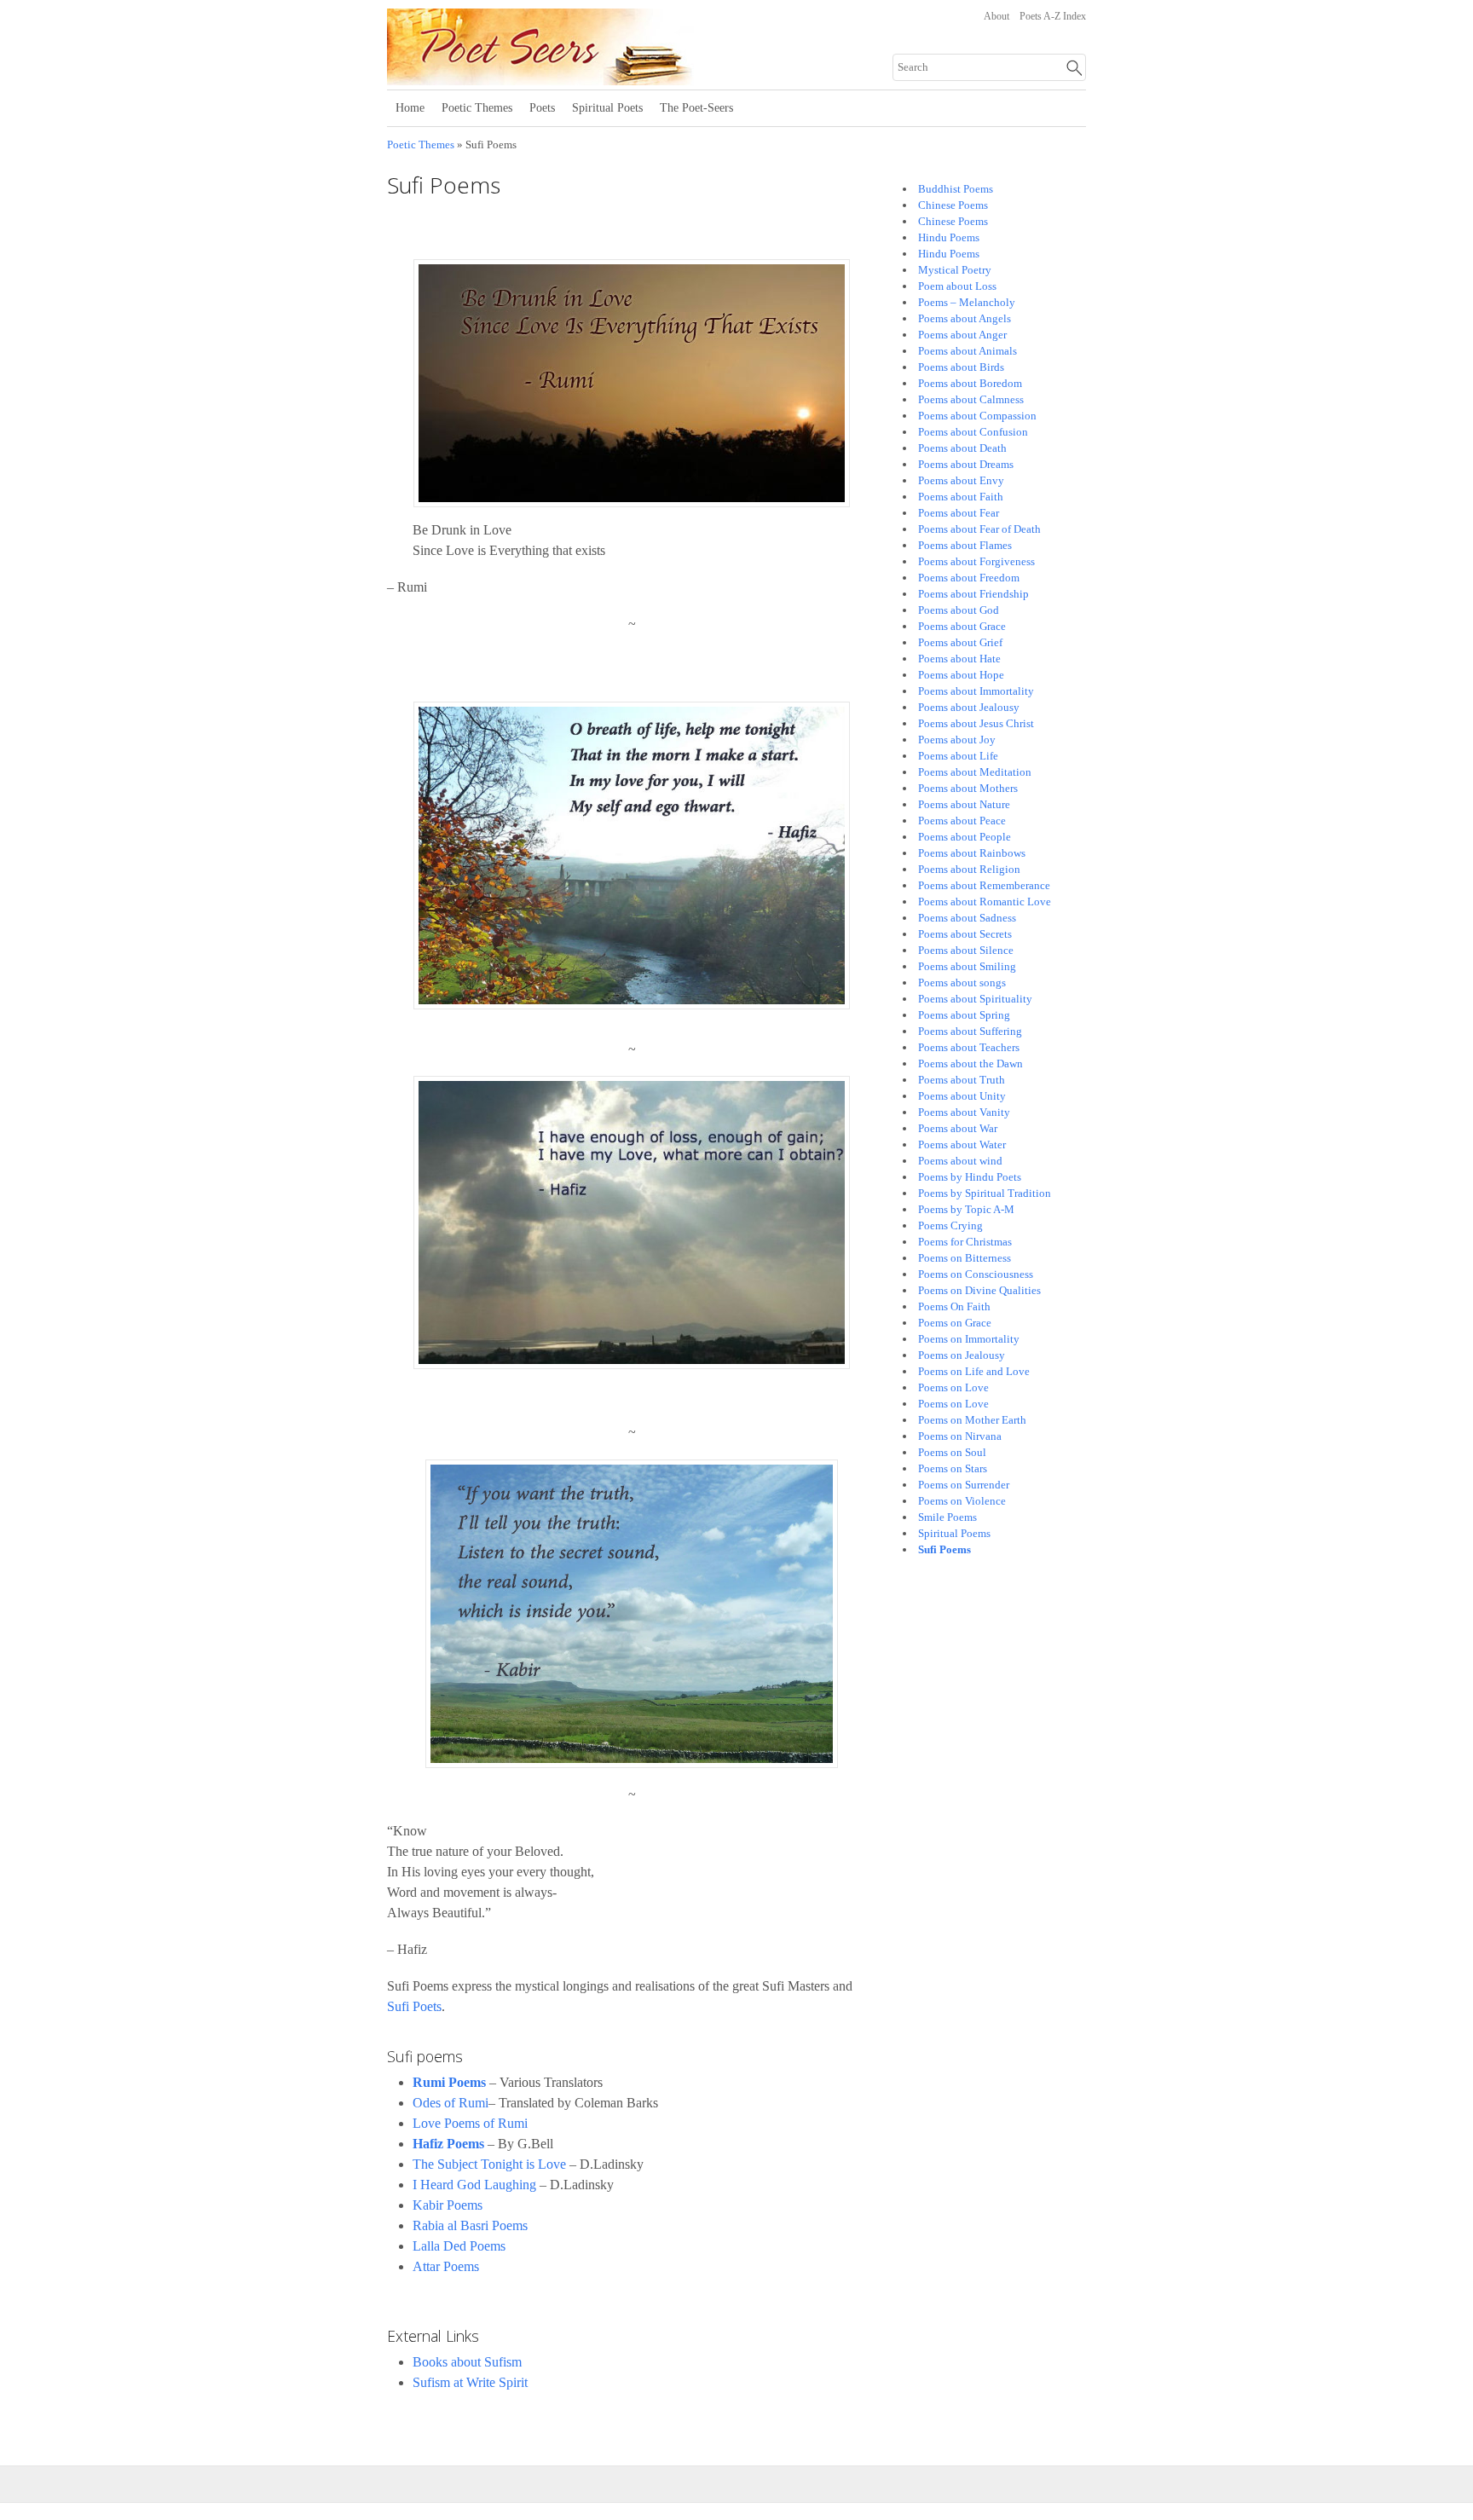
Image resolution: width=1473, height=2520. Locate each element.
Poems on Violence (962, 1501)
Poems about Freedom (969, 578)
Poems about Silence (966, 950)
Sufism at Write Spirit (470, 2382)
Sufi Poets (414, 2006)
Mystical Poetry (955, 270)
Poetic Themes (477, 108)
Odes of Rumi (451, 2103)
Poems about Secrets (965, 934)
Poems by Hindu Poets (970, 1177)
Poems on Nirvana (960, 1436)
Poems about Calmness (971, 399)
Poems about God (959, 610)
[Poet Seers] (598, 79)
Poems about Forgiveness (976, 561)
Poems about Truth (962, 1080)
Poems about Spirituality (975, 999)
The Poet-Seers (696, 108)
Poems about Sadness (967, 918)
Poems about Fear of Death (979, 529)
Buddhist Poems (956, 189)
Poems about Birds (961, 367)
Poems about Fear (959, 513)
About (996, 16)
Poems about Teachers (969, 1047)
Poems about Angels (965, 318)
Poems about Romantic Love (985, 902)
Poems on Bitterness (965, 1258)
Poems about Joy (957, 740)
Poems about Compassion (977, 416)
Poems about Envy (961, 480)
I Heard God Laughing (474, 2185)
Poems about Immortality (976, 691)
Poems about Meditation (975, 772)
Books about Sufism (467, 2362)
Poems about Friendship (973, 594)
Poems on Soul (952, 1452)
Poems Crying (950, 1225)
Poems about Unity (962, 1096)
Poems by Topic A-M (966, 1209)
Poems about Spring (964, 1015)
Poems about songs (962, 983)
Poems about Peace (962, 821)
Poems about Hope (961, 675)
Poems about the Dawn (970, 1063)
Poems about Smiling (967, 966)
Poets (542, 108)
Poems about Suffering (970, 1031)
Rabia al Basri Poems (470, 2225)
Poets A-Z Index (1053, 16)
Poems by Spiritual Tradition (985, 1193)
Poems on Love (953, 1387)
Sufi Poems (944, 1549)
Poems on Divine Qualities (979, 1290)
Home (410, 108)
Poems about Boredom (970, 383)
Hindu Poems (949, 237)
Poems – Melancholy (967, 302)
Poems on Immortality (969, 1339)
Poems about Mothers (968, 788)
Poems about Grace (962, 626)
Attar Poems (446, 2266)
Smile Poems (947, 1517)
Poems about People (965, 837)
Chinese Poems (953, 205)
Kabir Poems (448, 2205)
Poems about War (958, 1128)
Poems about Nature (964, 804)
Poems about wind (960, 1161)
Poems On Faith (954, 1306)
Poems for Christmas (965, 1242)
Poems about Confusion (973, 432)
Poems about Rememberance (984, 885)
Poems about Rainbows (972, 853)
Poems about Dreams (966, 464)
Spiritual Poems (954, 1533)
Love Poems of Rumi (470, 2123)
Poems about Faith (961, 497)
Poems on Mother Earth (972, 1420)
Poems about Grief (960, 642)
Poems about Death (962, 448)
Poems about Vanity (964, 1112)
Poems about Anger (962, 335)
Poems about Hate (959, 659)
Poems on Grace (955, 1323)
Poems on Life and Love (974, 1371)
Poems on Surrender (964, 1485)
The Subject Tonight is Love (489, 2164)
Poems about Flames (965, 545)
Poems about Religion (969, 869)
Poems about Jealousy (969, 707)
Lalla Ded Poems (459, 2246)
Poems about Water (962, 1144)
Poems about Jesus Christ (976, 723)
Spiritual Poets (607, 108)
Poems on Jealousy (962, 1355)
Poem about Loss (957, 286)
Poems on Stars (953, 1468)
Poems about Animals (968, 351)
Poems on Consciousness (976, 1274)
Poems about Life (958, 756)
